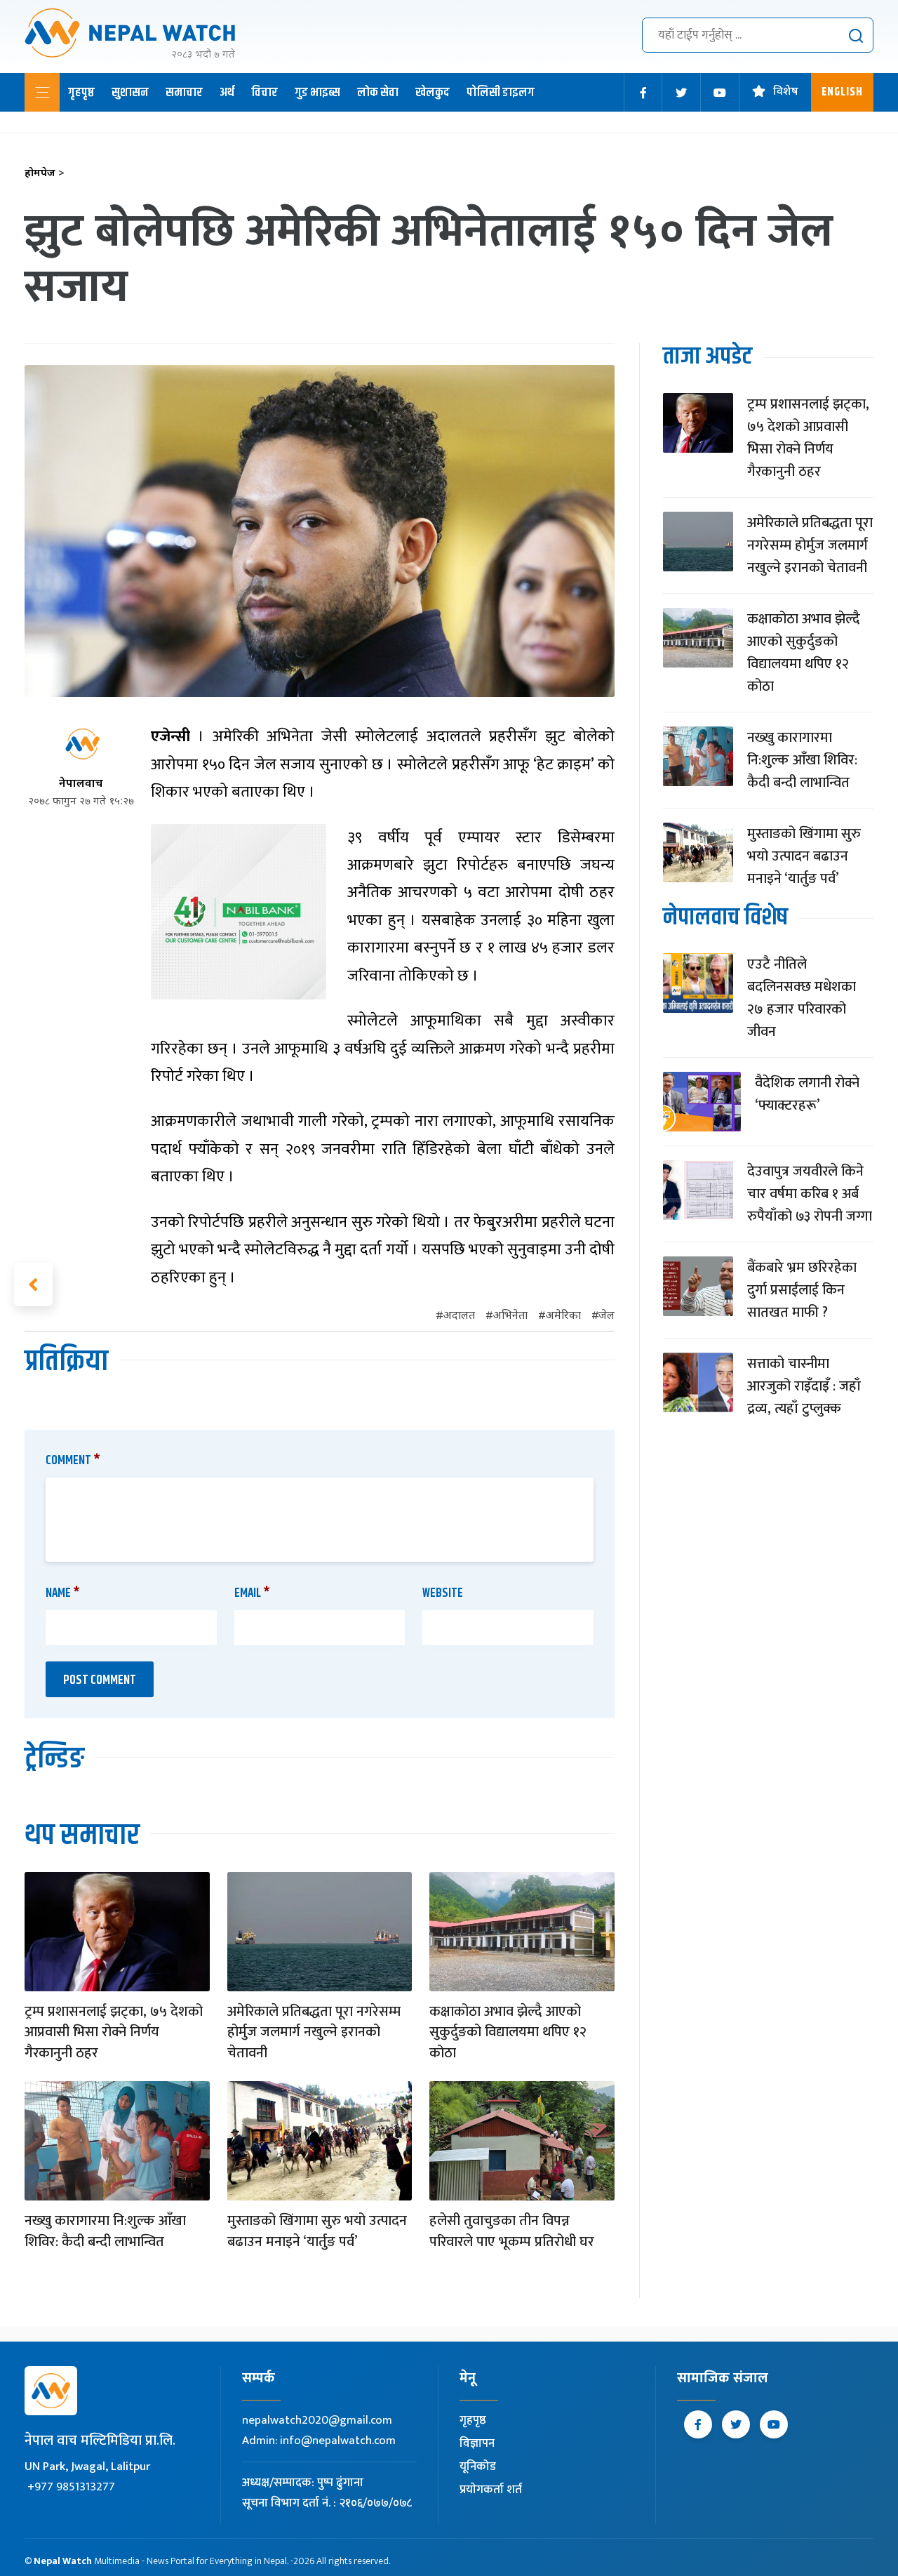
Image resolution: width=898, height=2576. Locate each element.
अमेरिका (563, 1316)
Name (63, 1593)
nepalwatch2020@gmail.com (317, 2420)
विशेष (786, 92)
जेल (607, 1316)
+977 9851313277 (71, 2487)
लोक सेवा (378, 93)
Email (252, 1593)
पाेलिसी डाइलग (501, 93)
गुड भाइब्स (317, 93)
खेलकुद (433, 93)
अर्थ (227, 93)
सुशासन (130, 93)
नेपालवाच (81, 784)
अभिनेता (510, 1316)
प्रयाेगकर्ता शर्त (491, 2490)
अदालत (459, 1316)
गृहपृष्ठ (81, 93)
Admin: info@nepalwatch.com (319, 2441)
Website (443, 1593)
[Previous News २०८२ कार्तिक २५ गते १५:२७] (33, 1284)
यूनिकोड (478, 2467)
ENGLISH (842, 92)
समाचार (184, 93)
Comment (73, 1461)
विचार (264, 93)
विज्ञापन (477, 2443)
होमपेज (45, 174)
